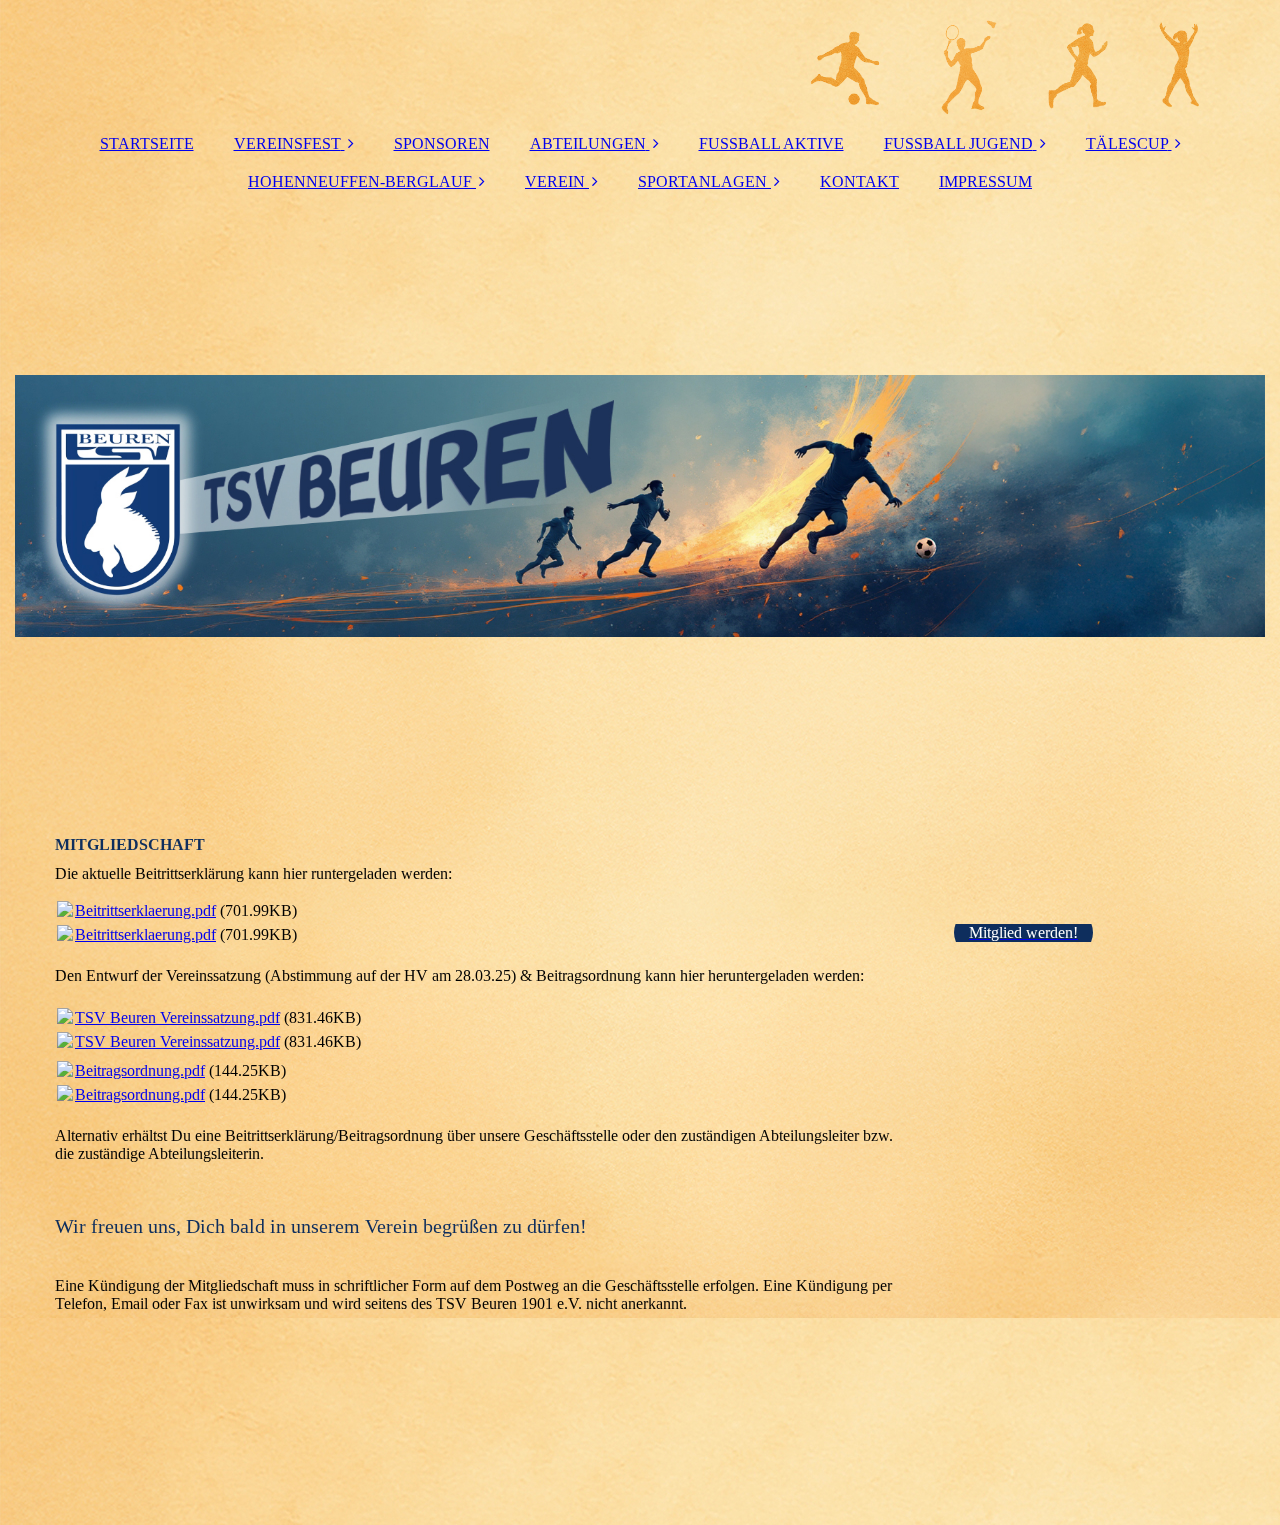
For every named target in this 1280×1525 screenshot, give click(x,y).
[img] (640, 60)
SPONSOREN (442, 143)
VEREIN (555, 181)
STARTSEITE (147, 143)
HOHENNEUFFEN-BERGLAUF (360, 181)
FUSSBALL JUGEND (958, 143)
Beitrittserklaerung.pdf (145, 910)
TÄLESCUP (1127, 143)
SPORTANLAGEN (702, 181)
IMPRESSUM (985, 181)
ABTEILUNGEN (588, 143)
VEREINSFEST (287, 143)
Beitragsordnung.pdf (140, 1070)
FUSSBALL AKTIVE (771, 143)
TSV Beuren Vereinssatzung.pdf (177, 1017)
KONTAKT (859, 181)
